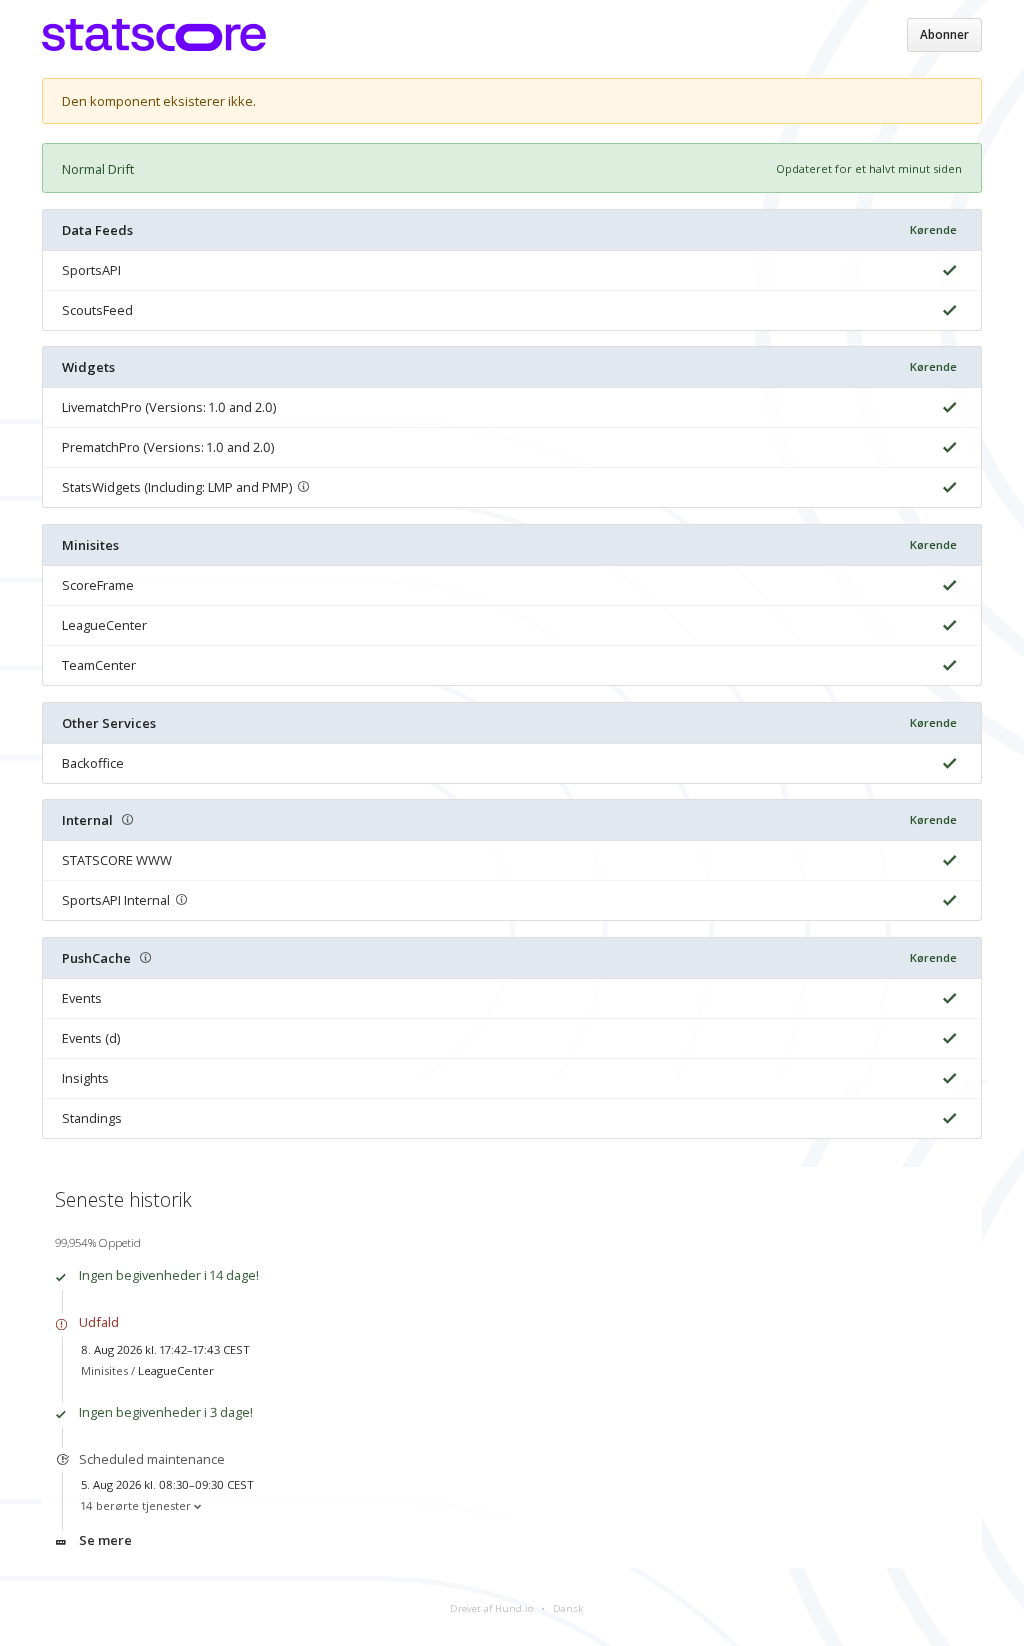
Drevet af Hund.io (491, 1608)
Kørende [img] (933, 229)
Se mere (105, 1540)
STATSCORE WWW (117, 860)
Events (82, 998)
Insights (85, 1078)
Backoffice (93, 763)
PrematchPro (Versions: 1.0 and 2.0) (168, 447)
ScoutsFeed (97, 310)
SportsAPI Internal (116, 900)
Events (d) (91, 1038)
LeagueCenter (104, 625)
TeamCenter (99, 665)
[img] (946, 270)
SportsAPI (91, 270)
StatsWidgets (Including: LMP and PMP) (177, 487)
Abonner (944, 34)
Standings (92, 1118)
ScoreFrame (98, 585)
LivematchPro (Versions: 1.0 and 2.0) (169, 407)
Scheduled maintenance (152, 1459)
